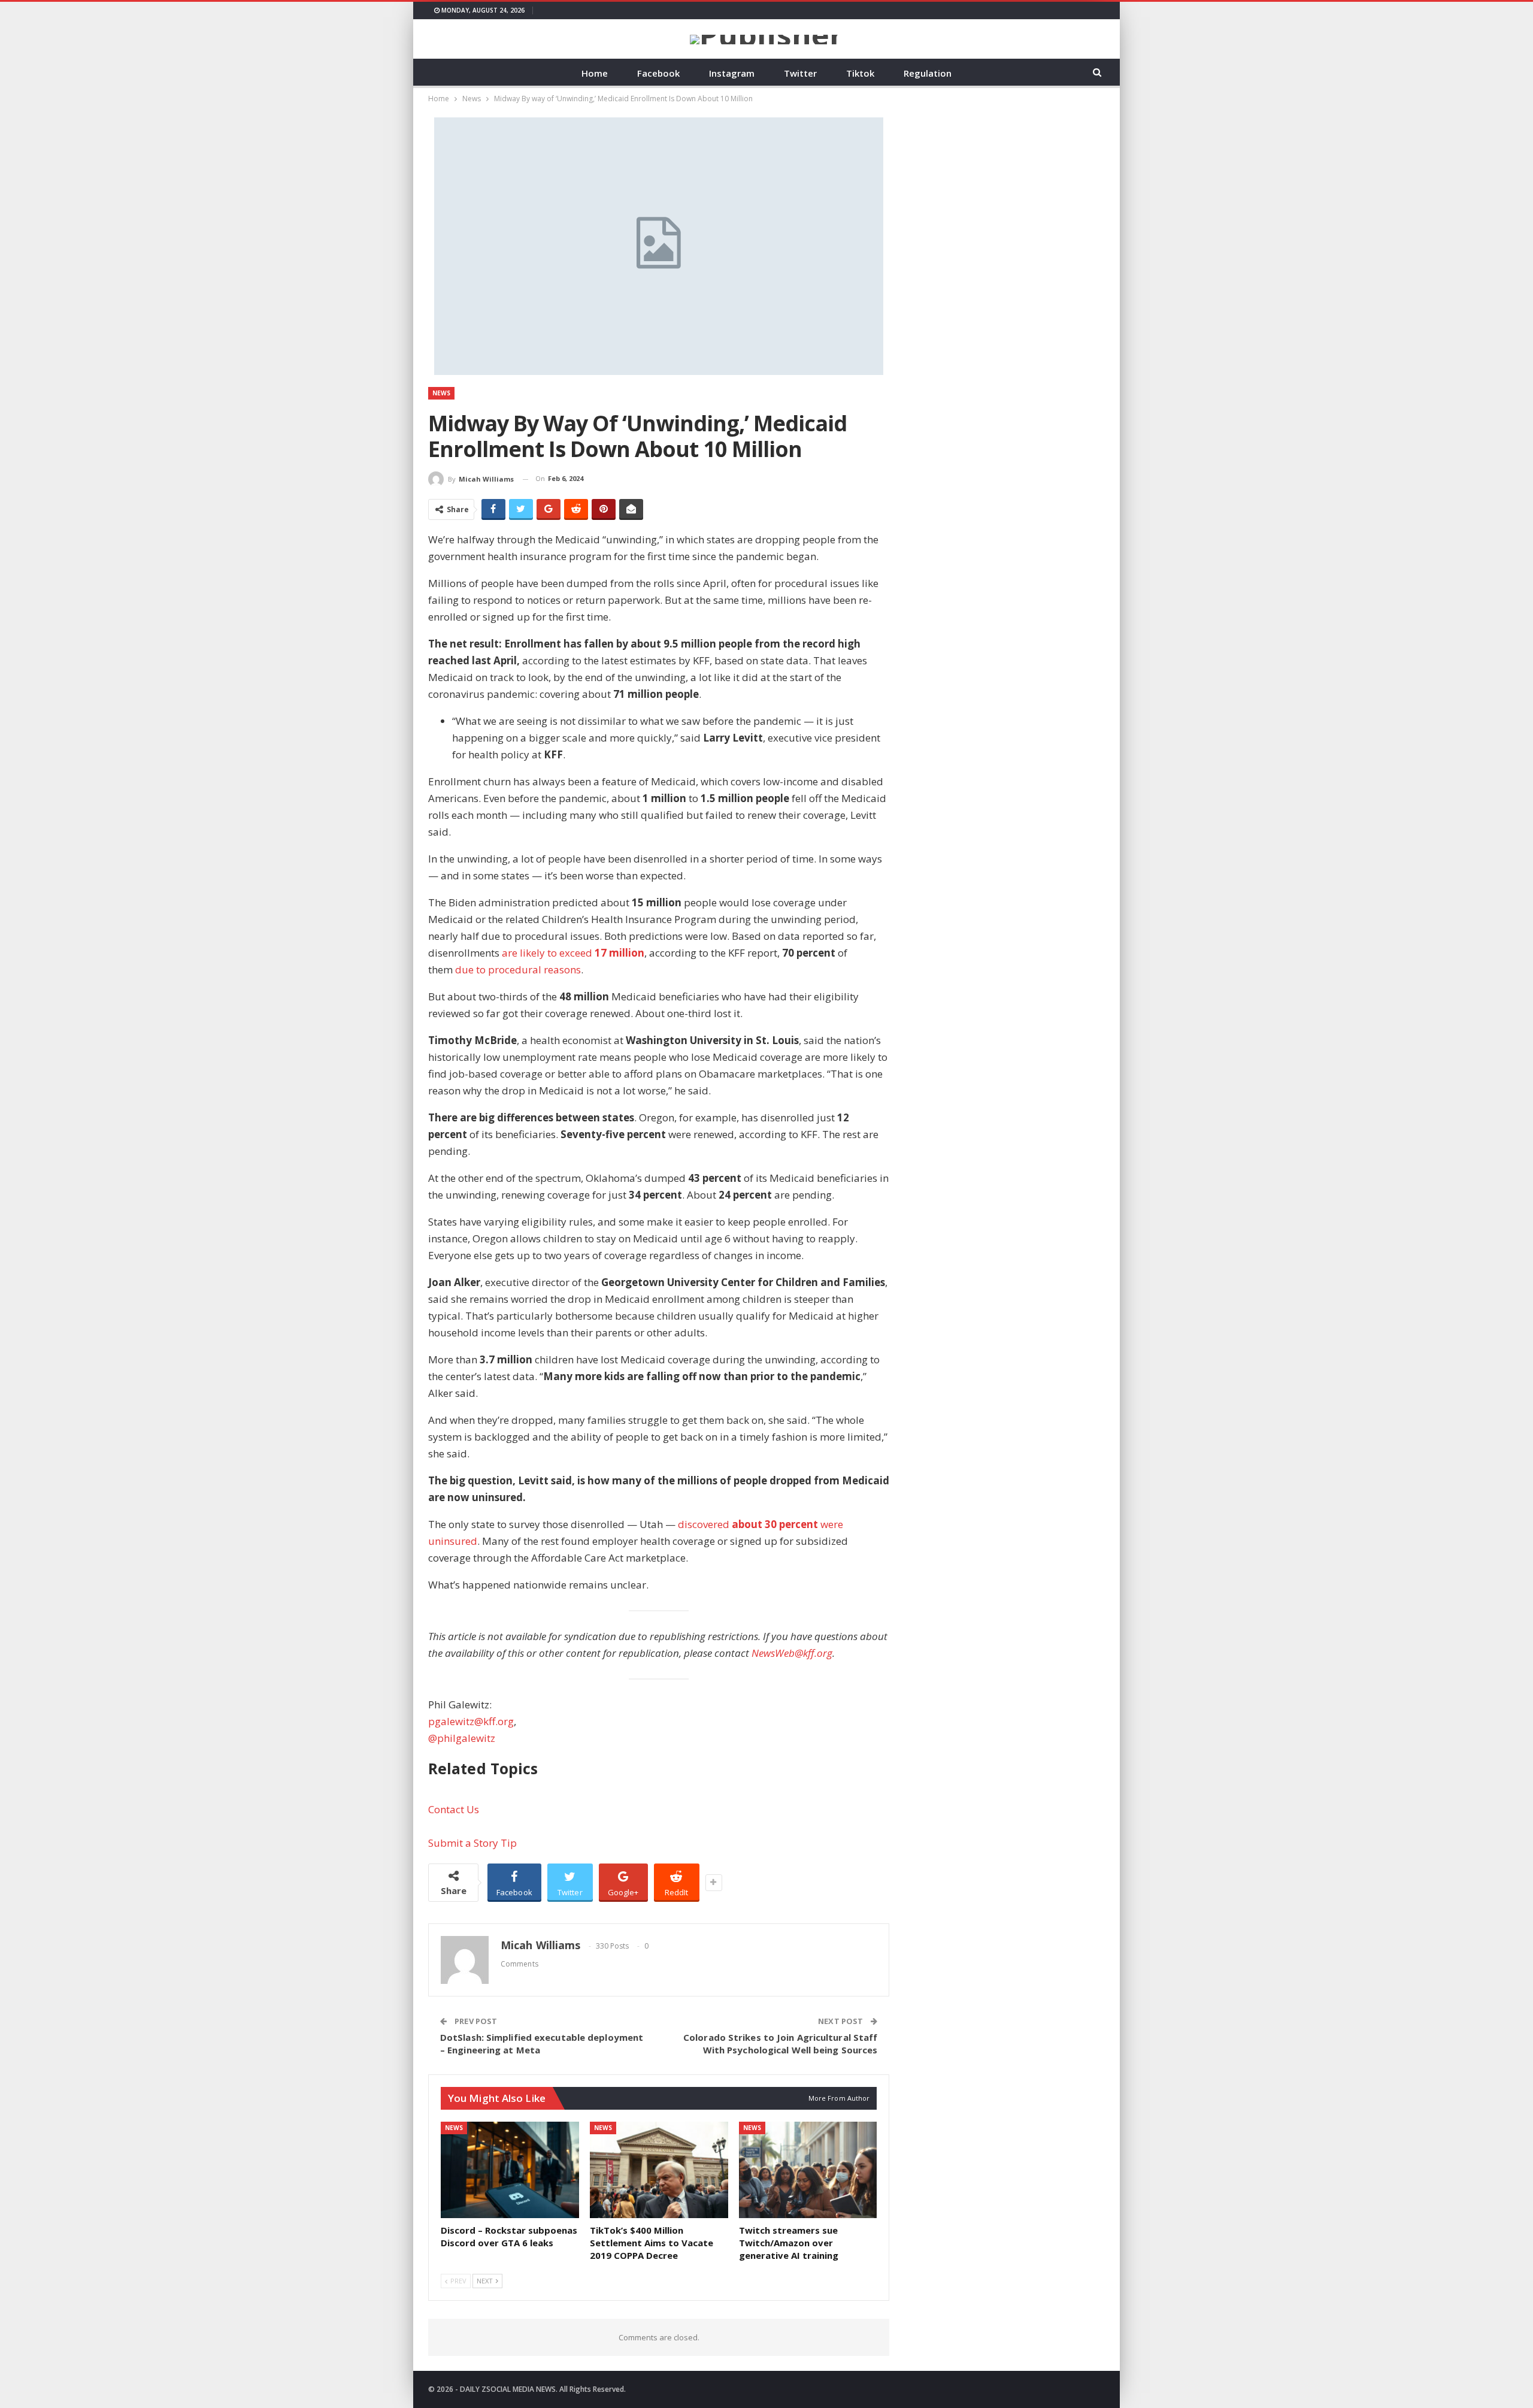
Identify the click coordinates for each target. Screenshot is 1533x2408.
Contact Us (454, 1809)
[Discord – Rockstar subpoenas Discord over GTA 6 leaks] (510, 2170)
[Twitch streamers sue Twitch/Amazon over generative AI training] (808, 2170)
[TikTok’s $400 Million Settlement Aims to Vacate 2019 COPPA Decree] (659, 2170)
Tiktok (860, 73)
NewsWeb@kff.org (792, 1653)
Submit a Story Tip (472, 1843)
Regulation (928, 73)
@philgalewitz (462, 1738)
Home (595, 73)
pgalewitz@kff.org (471, 1721)
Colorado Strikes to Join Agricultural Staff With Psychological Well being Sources (780, 2044)
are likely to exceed (573, 953)
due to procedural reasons (518, 969)
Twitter (800, 73)
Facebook (658, 73)
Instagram (732, 73)
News (441, 393)
